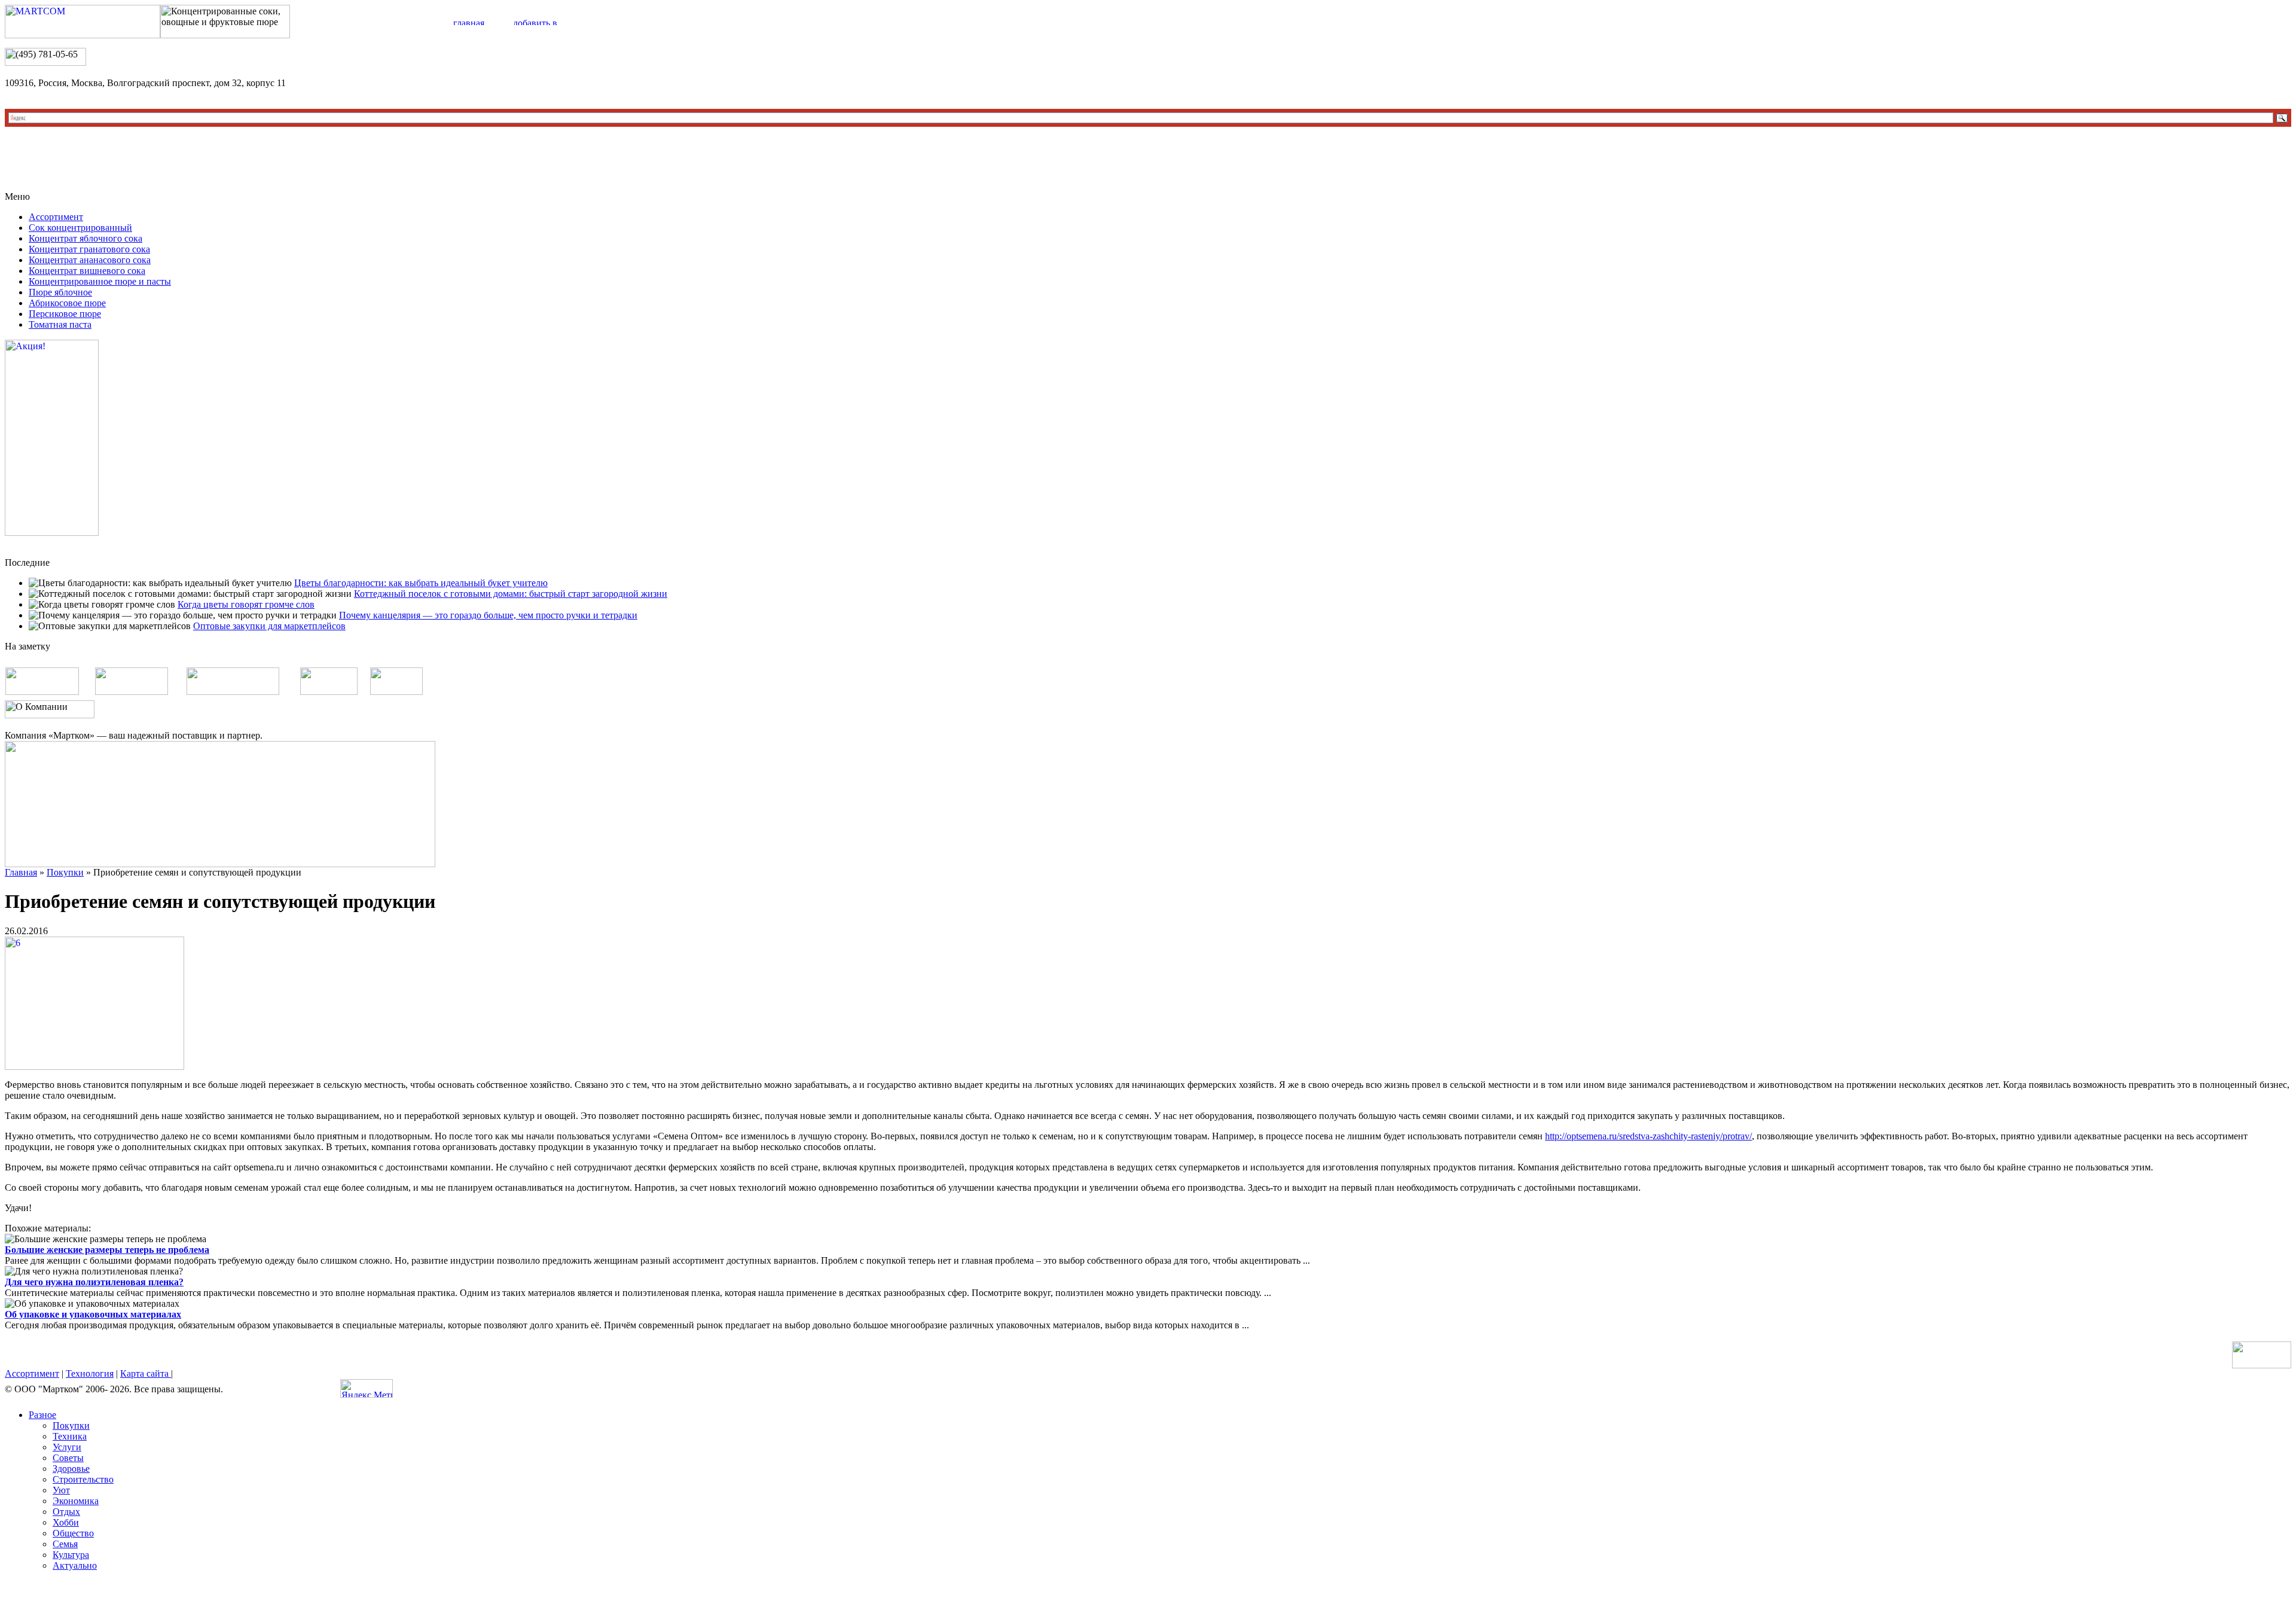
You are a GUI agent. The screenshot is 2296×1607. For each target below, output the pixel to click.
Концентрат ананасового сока (90, 260)
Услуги (67, 1447)
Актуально (75, 1565)
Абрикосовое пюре (67, 303)
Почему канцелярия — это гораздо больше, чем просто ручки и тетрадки (488, 615)
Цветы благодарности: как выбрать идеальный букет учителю (421, 583)
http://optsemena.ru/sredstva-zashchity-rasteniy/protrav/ (1648, 1136)
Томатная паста (60, 324)
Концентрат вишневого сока (87, 271)
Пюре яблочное (60, 292)
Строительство (83, 1479)
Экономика (76, 1501)
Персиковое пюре (65, 314)
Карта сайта (146, 1373)
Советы (68, 1458)
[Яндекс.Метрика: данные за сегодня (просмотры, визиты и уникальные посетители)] (367, 1388)
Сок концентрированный (80, 228)
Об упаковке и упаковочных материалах (93, 1314)
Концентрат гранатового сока (89, 249)
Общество (73, 1533)
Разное (42, 1415)
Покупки (65, 872)
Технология (90, 1373)
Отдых (66, 1512)
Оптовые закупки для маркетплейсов (269, 626)
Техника (70, 1436)
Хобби (66, 1522)
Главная (21, 872)
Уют (61, 1490)
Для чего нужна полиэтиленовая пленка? (94, 1282)
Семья (65, 1544)
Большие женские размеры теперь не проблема (107, 1250)
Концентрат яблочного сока (86, 238)
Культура (71, 1555)
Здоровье (71, 1469)
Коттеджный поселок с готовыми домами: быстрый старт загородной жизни (511, 594)
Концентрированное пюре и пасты (100, 281)
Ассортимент (56, 217)
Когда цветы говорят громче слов (246, 604)
